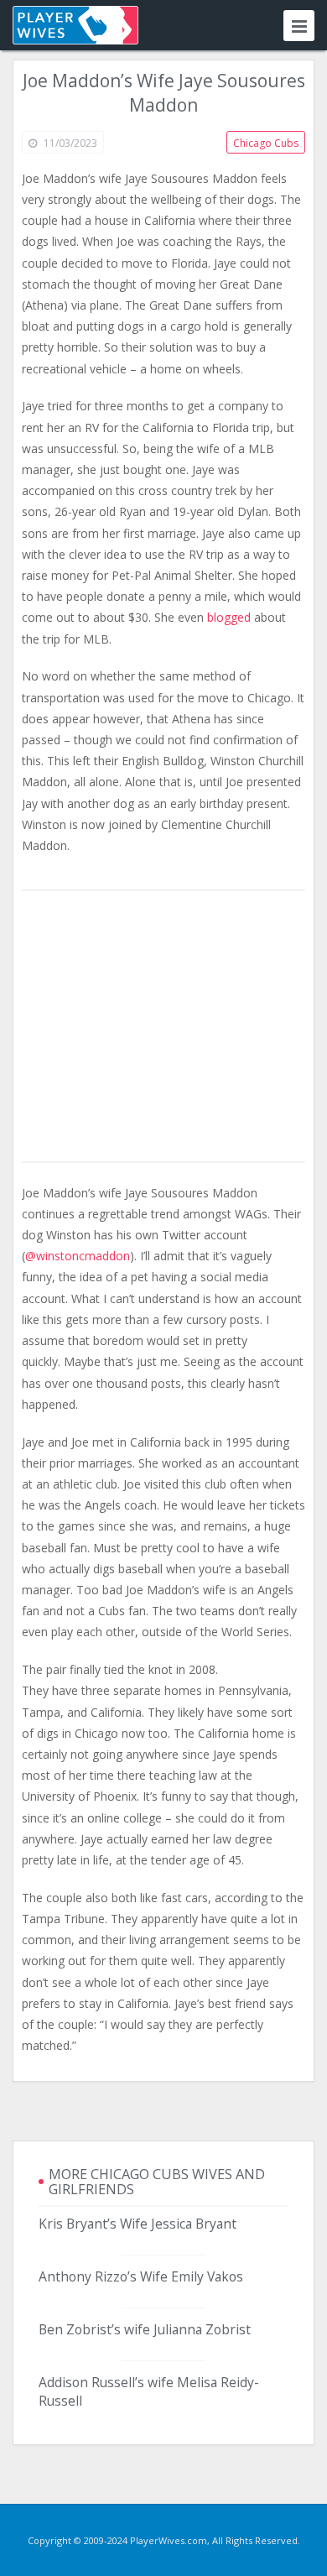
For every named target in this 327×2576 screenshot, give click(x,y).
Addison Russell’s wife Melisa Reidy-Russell (149, 2391)
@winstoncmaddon (78, 1256)
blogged (229, 617)
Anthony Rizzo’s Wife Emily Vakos (141, 2276)
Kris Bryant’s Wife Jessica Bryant (138, 2224)
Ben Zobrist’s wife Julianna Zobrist (145, 2329)
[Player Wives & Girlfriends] (75, 25)
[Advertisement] (163, 1027)
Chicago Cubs (266, 143)
